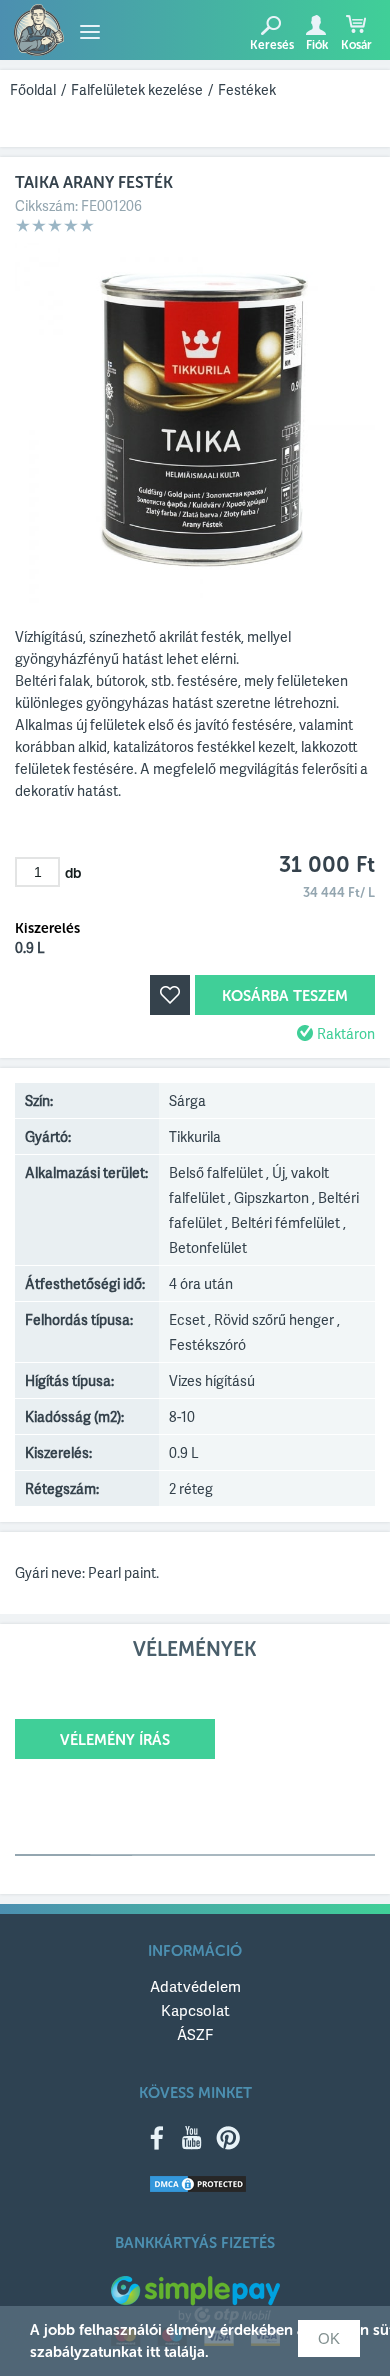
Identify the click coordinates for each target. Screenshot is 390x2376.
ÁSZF (195, 2034)
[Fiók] (315, 25)
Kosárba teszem (285, 996)
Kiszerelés (47, 929)
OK (329, 2338)
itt (153, 2352)
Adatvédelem (195, 1986)
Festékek (247, 89)
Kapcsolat (195, 2010)
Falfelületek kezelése (137, 89)
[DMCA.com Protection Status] (198, 2185)
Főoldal (33, 89)
